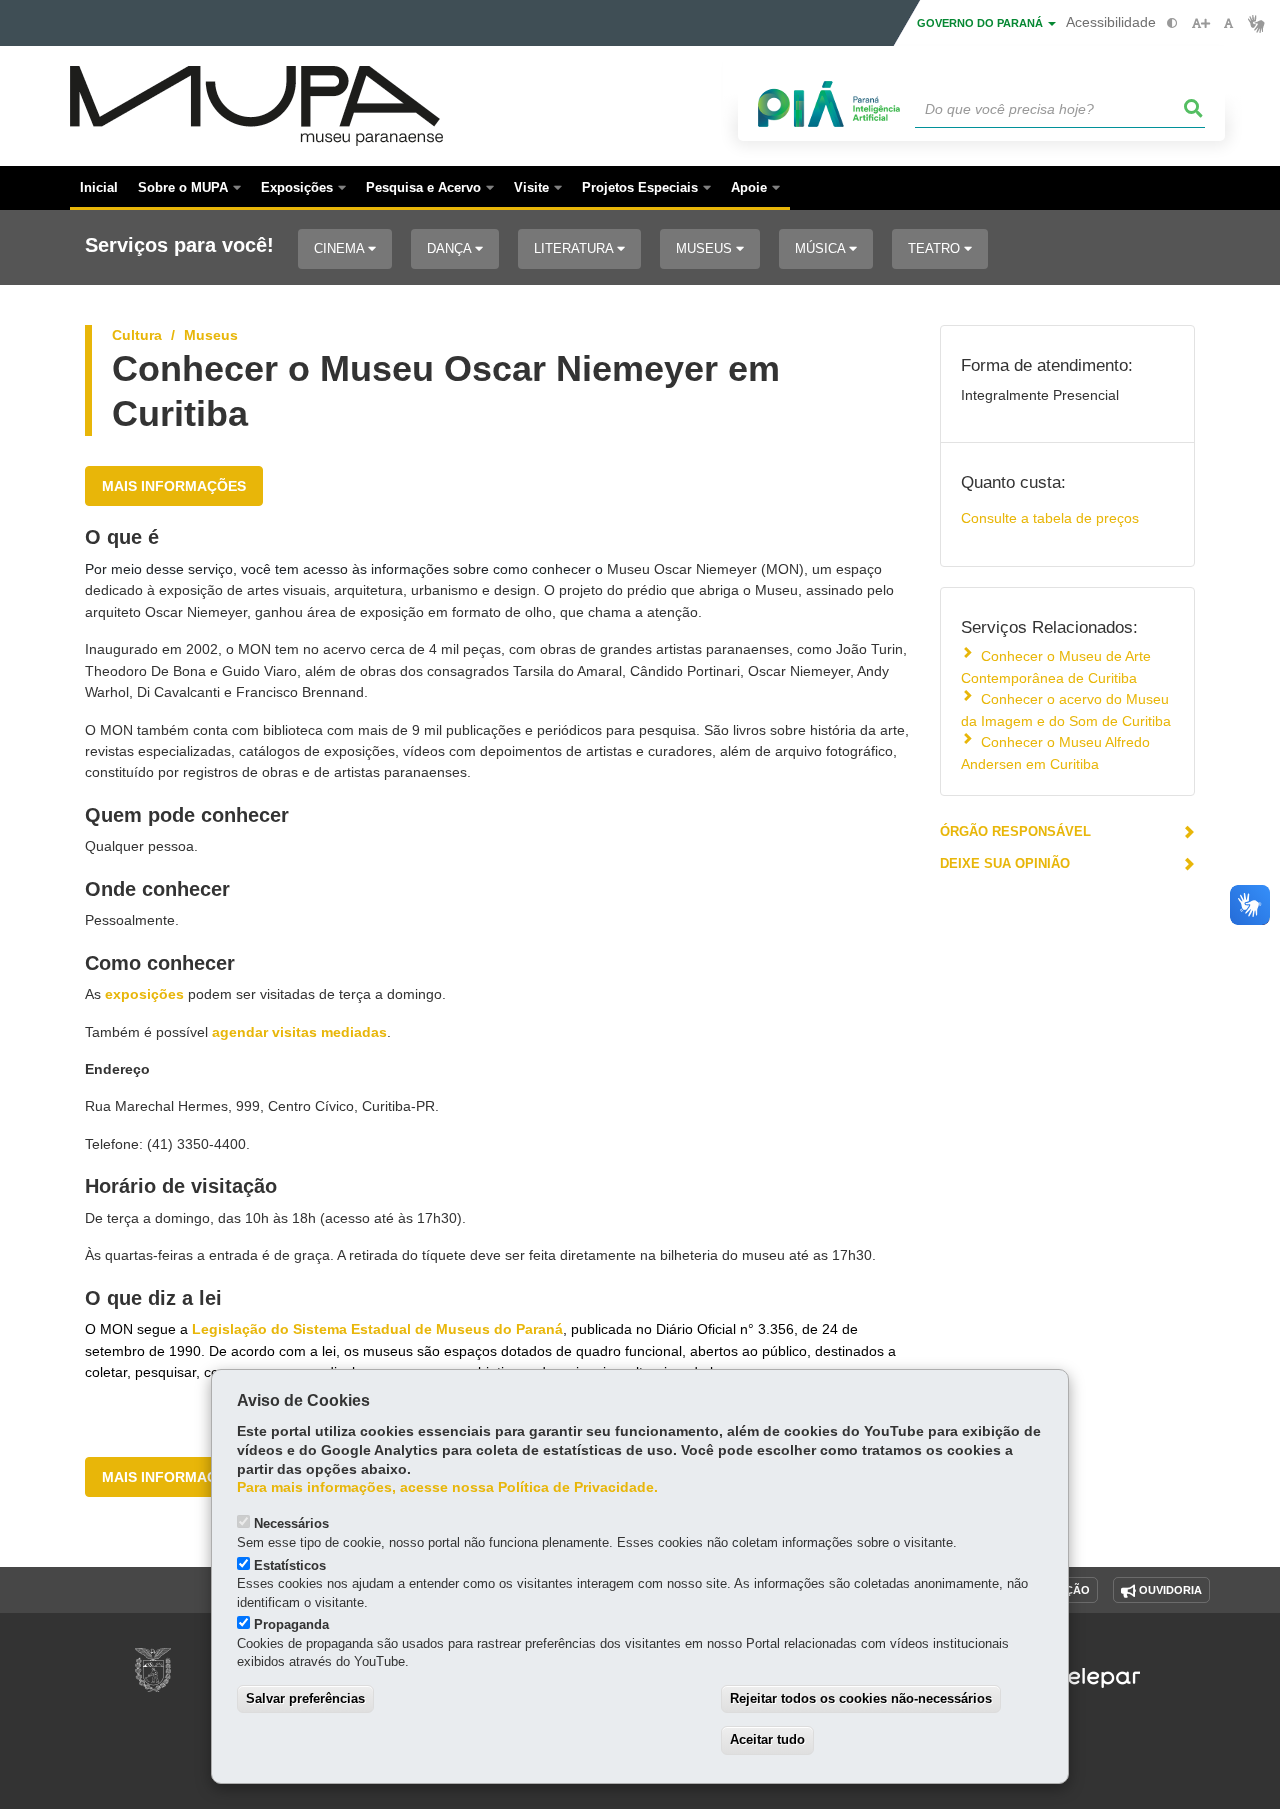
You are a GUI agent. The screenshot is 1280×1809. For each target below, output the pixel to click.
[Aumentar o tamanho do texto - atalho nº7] (1200, 23)
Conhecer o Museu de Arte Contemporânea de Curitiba (1056, 666)
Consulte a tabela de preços (1050, 518)
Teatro (936, 248)
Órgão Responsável (1015, 831)
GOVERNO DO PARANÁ (981, 23)
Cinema (341, 248)
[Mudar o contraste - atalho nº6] (1172, 23)
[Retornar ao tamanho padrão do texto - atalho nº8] (1228, 23)
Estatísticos (290, 1565)
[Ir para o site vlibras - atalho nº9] (1256, 23)
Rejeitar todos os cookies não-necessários (861, 1698)
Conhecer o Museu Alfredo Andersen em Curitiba (1055, 752)
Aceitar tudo (767, 1739)
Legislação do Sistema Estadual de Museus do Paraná (377, 1329)
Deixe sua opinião (1005, 863)
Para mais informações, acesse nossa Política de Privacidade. (447, 1487)
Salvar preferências (305, 1698)
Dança (451, 248)
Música (822, 248)
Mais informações (174, 486)
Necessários (291, 1523)
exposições (144, 994)
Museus (706, 248)
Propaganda (291, 1624)
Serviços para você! (179, 245)
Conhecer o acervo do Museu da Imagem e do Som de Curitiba (1066, 709)
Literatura (575, 248)
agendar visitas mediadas (299, 1032)
